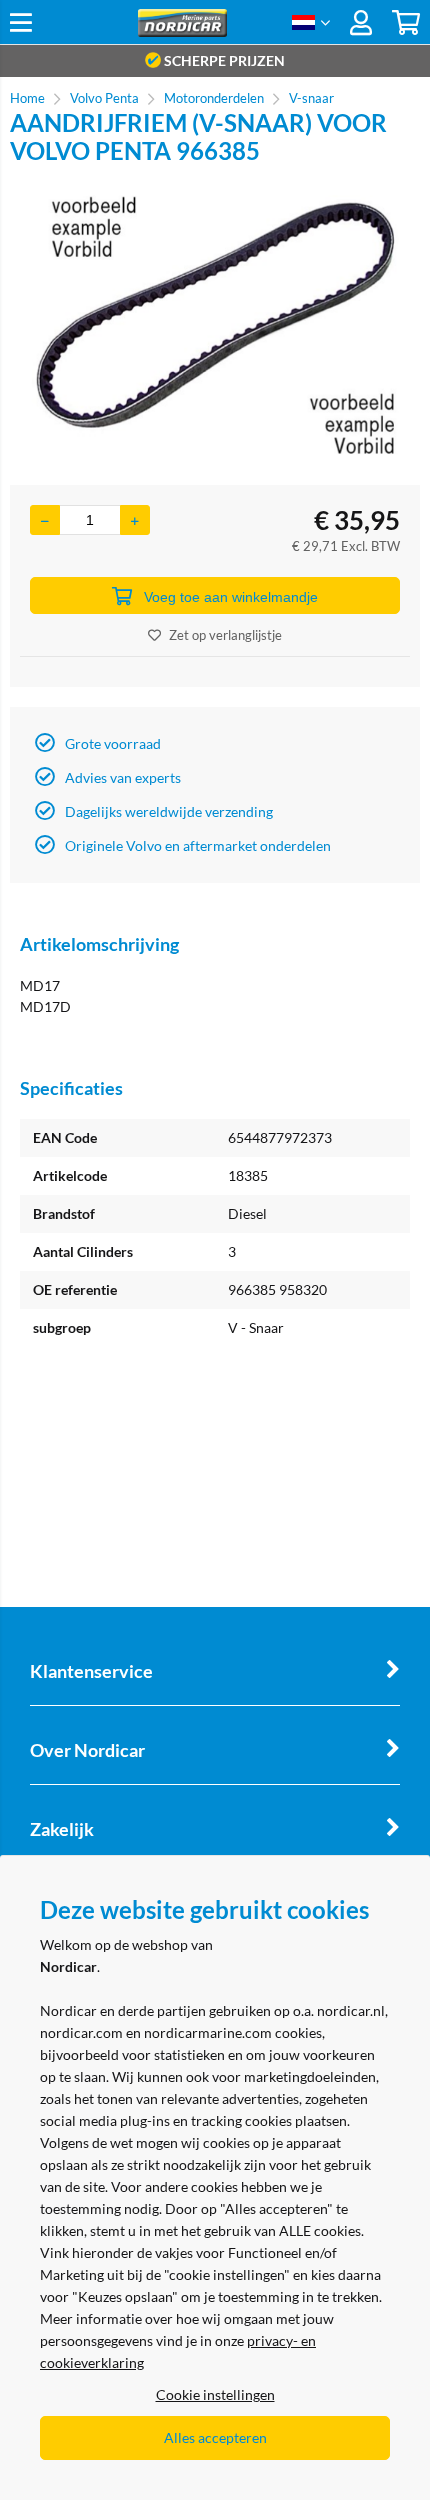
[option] (215, 325)
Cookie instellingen (215, 2394)
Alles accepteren (215, 2437)
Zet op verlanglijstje (225, 635)
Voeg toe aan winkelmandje (231, 597)
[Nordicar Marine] (182, 31)
